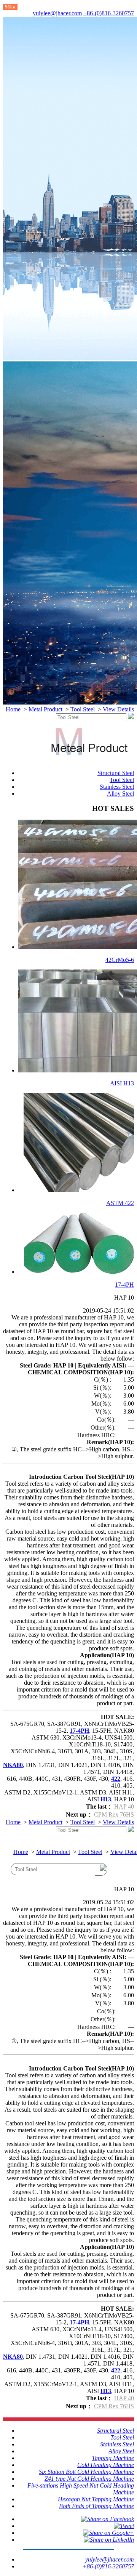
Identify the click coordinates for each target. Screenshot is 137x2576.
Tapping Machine (113, 2458)
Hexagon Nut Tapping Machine (96, 2499)
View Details (118, 709)
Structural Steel (116, 773)
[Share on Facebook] (108, 2519)
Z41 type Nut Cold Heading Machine (89, 2479)
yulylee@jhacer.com (57, 13)
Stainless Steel (117, 787)
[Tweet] (124, 2526)
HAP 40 (124, 1806)
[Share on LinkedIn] (109, 2540)
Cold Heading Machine (106, 2465)
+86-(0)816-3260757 (109, 13)
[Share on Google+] (108, 2533)
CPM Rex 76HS (114, 1814)
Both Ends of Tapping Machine (96, 2506)
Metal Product (45, 709)
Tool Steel (83, 709)
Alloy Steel (120, 794)
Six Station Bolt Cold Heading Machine (86, 2472)
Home (13, 709)
